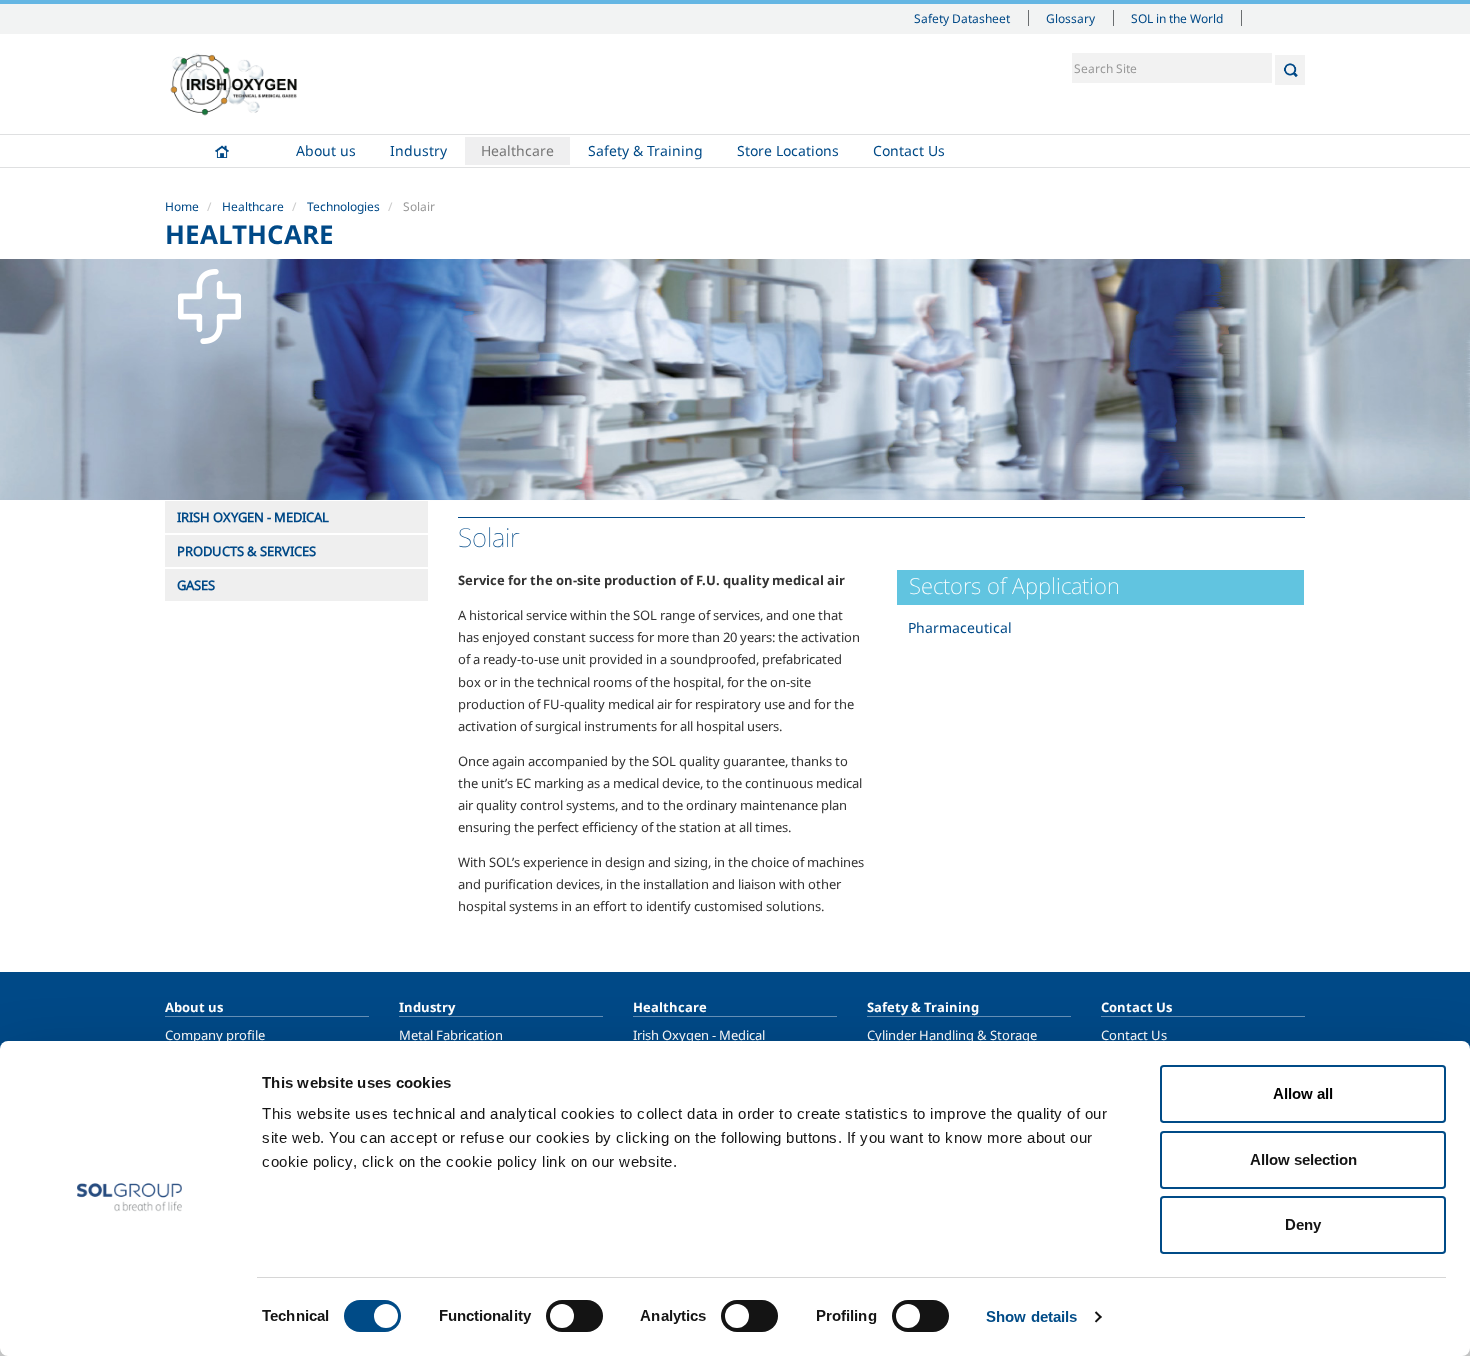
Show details (1031, 1316)
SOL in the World (1177, 18)
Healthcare (517, 150)
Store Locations (788, 150)
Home (222, 151)
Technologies (343, 206)
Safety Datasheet (962, 18)
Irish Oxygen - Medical (699, 1035)
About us (326, 150)
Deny (1303, 1224)
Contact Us (909, 150)
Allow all (1303, 1093)
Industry (418, 150)
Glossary (1070, 18)
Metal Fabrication (451, 1035)
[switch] (574, 1316)
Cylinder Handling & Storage (952, 1035)
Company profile (215, 1035)
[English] (234, 84)
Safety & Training (645, 150)
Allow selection (1303, 1159)
